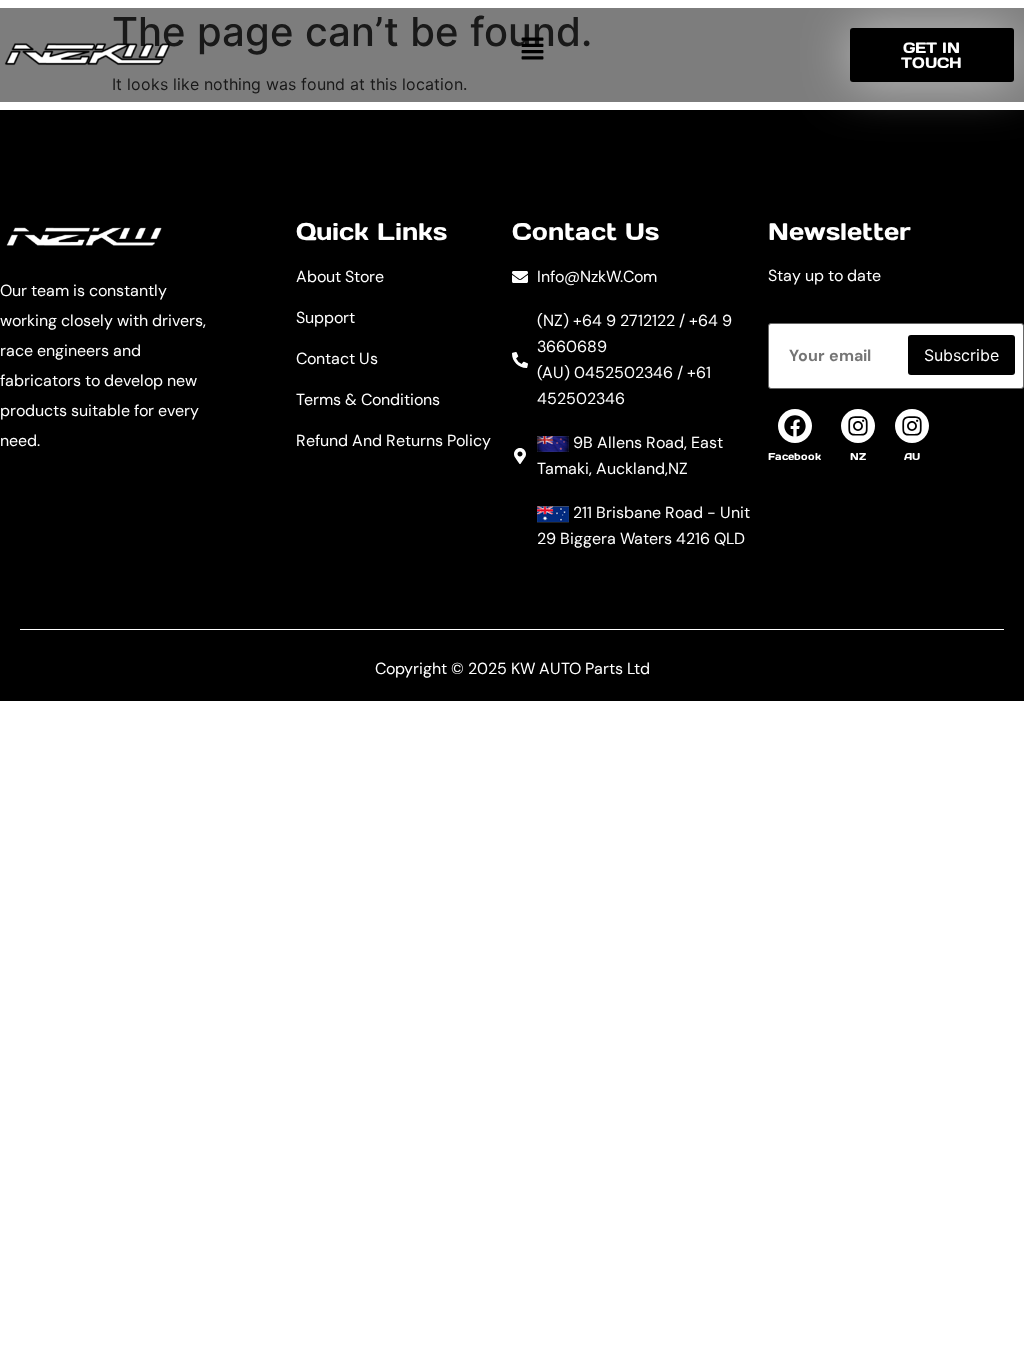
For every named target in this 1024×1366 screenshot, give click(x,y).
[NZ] (858, 426)
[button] (532, 48)
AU (912, 456)
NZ (858, 456)
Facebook (794, 456)
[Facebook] (795, 426)
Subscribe (961, 355)
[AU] (912, 426)
